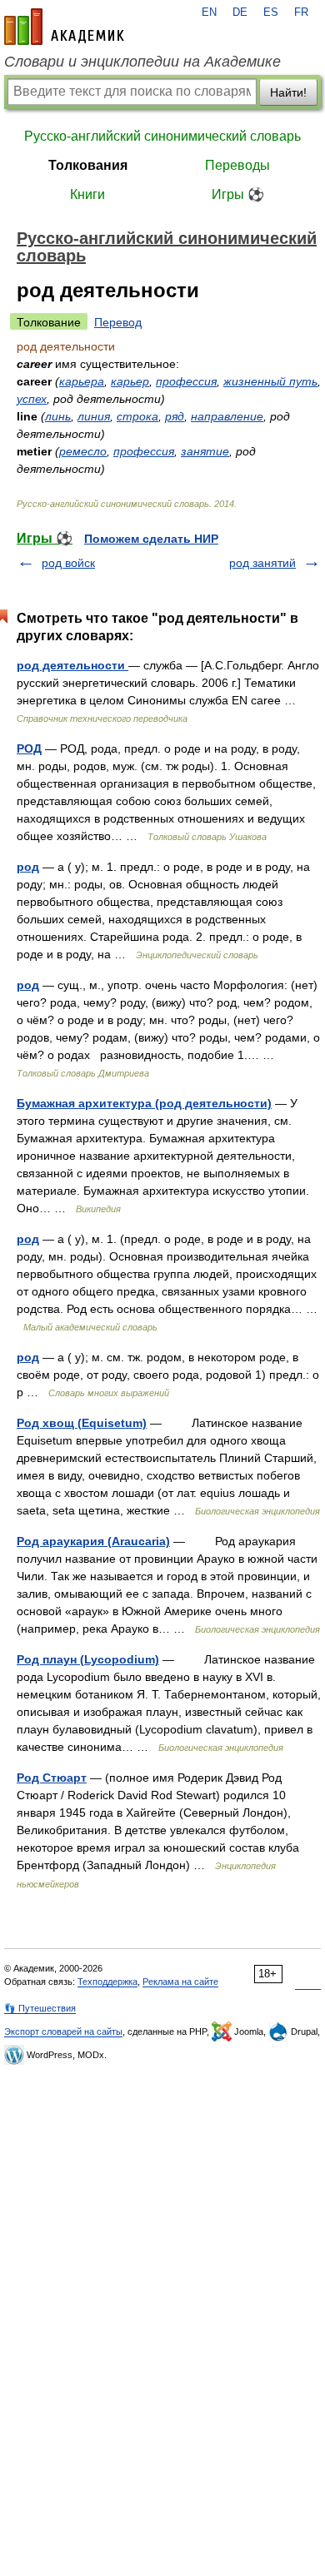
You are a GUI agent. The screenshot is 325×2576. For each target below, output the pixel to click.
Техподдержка (107, 1982)
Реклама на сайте (180, 1982)
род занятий (262, 563)
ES (271, 12)
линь (58, 416)
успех (32, 399)
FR (301, 12)
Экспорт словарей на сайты (63, 2031)
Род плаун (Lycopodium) (88, 1659)
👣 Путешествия (40, 2008)
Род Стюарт (52, 1778)
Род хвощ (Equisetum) (82, 1423)
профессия (186, 381)
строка (137, 416)
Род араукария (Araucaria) (93, 1541)
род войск (68, 563)
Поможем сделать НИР (151, 539)
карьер (130, 381)
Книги (87, 194)
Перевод (118, 322)
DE (240, 12)
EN (209, 12)
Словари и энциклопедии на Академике (142, 62)
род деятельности (72, 665)
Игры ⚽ (238, 194)
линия (94, 416)
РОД (29, 748)
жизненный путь (270, 381)
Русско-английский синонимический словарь (162, 136)
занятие (205, 451)
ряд (175, 416)
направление (227, 416)
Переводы (237, 165)
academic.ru (64, 27)
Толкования (88, 165)
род (28, 867)
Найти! (288, 92)
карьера (82, 381)
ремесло (83, 451)
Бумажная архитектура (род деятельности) (144, 1103)
